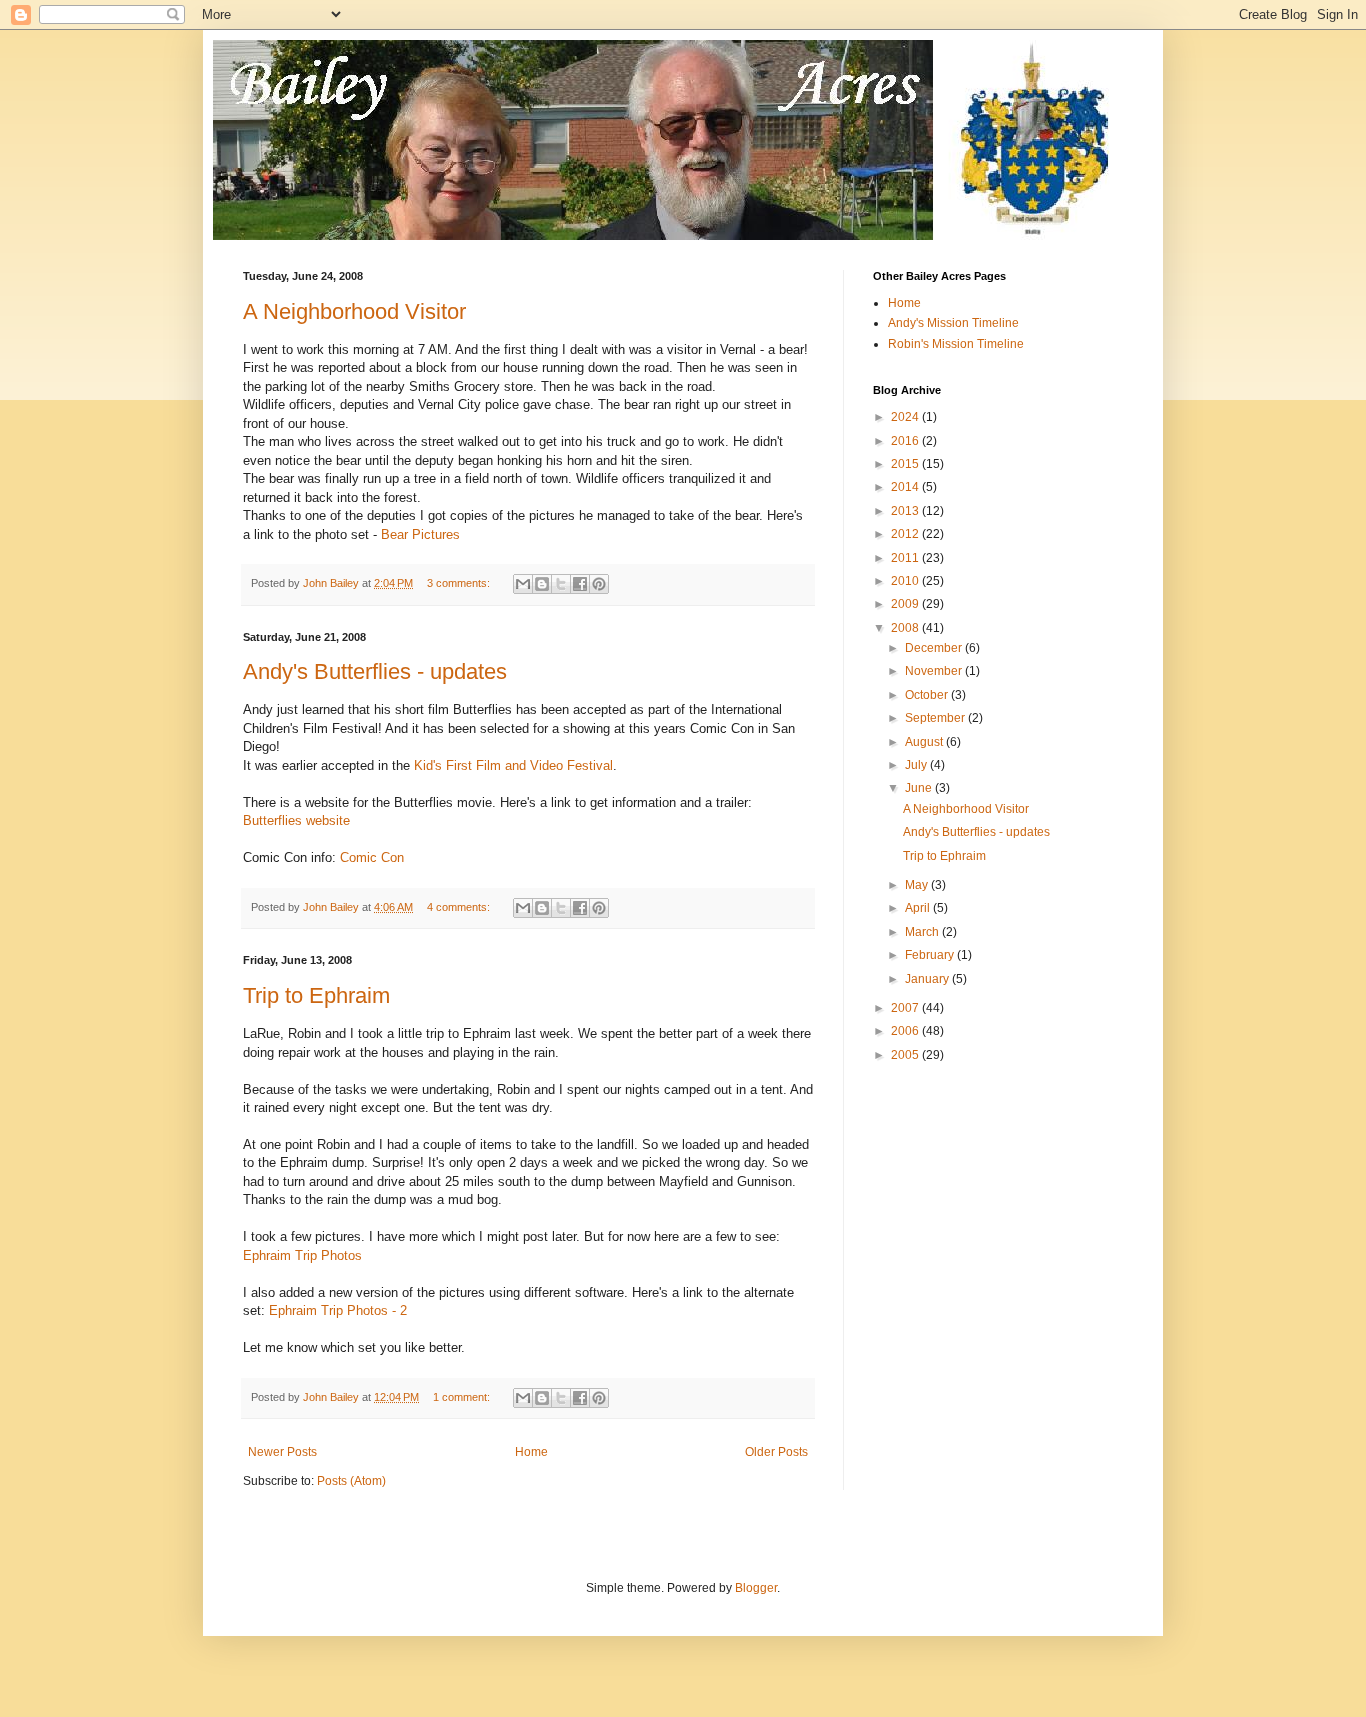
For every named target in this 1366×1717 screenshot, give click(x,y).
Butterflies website (296, 820)
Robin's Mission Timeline (956, 344)
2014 (906, 487)
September (936, 718)
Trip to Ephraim (316, 995)
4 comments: (460, 907)
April (919, 908)
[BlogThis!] (542, 584)
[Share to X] (561, 584)
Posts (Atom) (351, 1481)
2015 (906, 464)
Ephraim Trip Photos (302, 1255)
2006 (906, 1031)
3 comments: (460, 583)
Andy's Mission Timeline (953, 323)
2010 (906, 581)
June (920, 788)
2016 (906, 441)
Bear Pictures (420, 534)
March (923, 932)
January (928, 979)
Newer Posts (282, 1452)
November (935, 671)
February (931, 955)
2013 (906, 511)
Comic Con (372, 857)
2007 (906, 1008)
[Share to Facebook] (580, 584)
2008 (906, 628)
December (935, 648)
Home (531, 1452)
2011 (906, 558)
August (925, 742)
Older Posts (776, 1452)
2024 (906, 417)
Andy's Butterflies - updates (375, 671)
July (917, 765)
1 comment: (463, 1397)
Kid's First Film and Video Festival (513, 765)
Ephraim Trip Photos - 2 (338, 1310)
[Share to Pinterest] (599, 584)
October (928, 695)
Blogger (756, 1588)
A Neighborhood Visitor (354, 311)
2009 (906, 604)
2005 (906, 1055)
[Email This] (523, 584)
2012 (906, 534)
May (918, 885)
